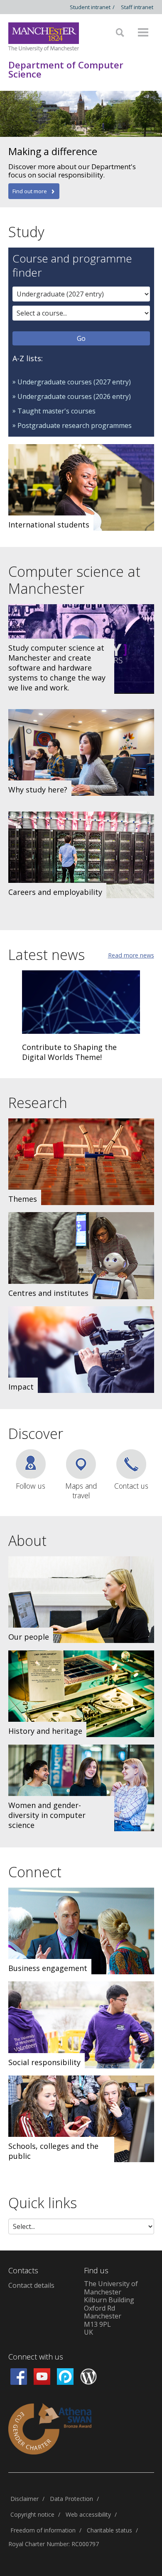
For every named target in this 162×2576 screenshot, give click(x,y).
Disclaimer (25, 2499)
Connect (35, 1872)
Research (38, 1103)
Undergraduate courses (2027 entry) (74, 382)
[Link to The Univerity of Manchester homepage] (44, 37)
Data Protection (71, 2499)
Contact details (31, 2285)
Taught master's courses (56, 411)
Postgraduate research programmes (75, 425)
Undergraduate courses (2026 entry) (74, 396)
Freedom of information (43, 2530)
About (27, 1541)
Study (26, 232)
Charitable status (109, 2530)
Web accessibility (88, 2514)
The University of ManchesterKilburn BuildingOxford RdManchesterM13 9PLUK (111, 2308)
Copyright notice (32, 2514)
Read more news (131, 955)
